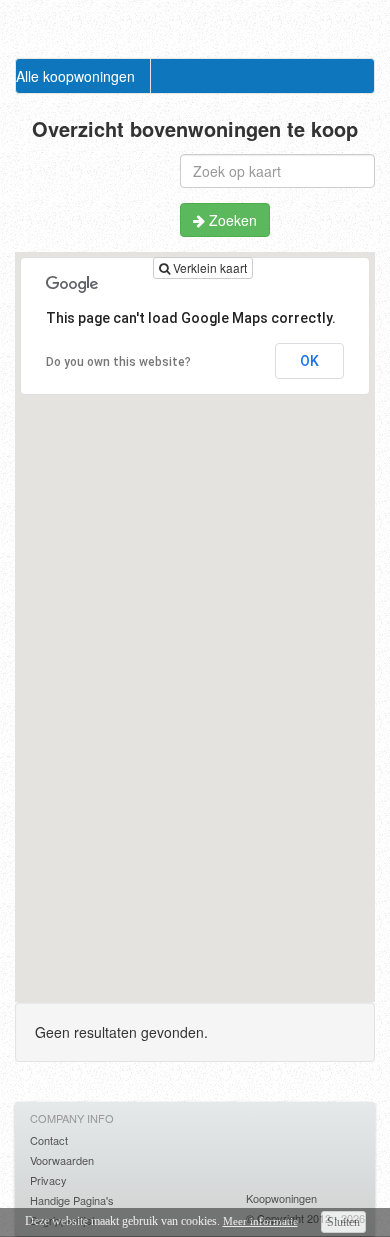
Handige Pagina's (72, 1200)
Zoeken (231, 220)
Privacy (48, 1180)
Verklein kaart (208, 267)
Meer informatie (260, 1221)
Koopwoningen (281, 1198)
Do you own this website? (118, 362)
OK (309, 361)
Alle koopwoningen (75, 76)
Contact (49, 1140)
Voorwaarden (62, 1160)
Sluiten (343, 1222)
